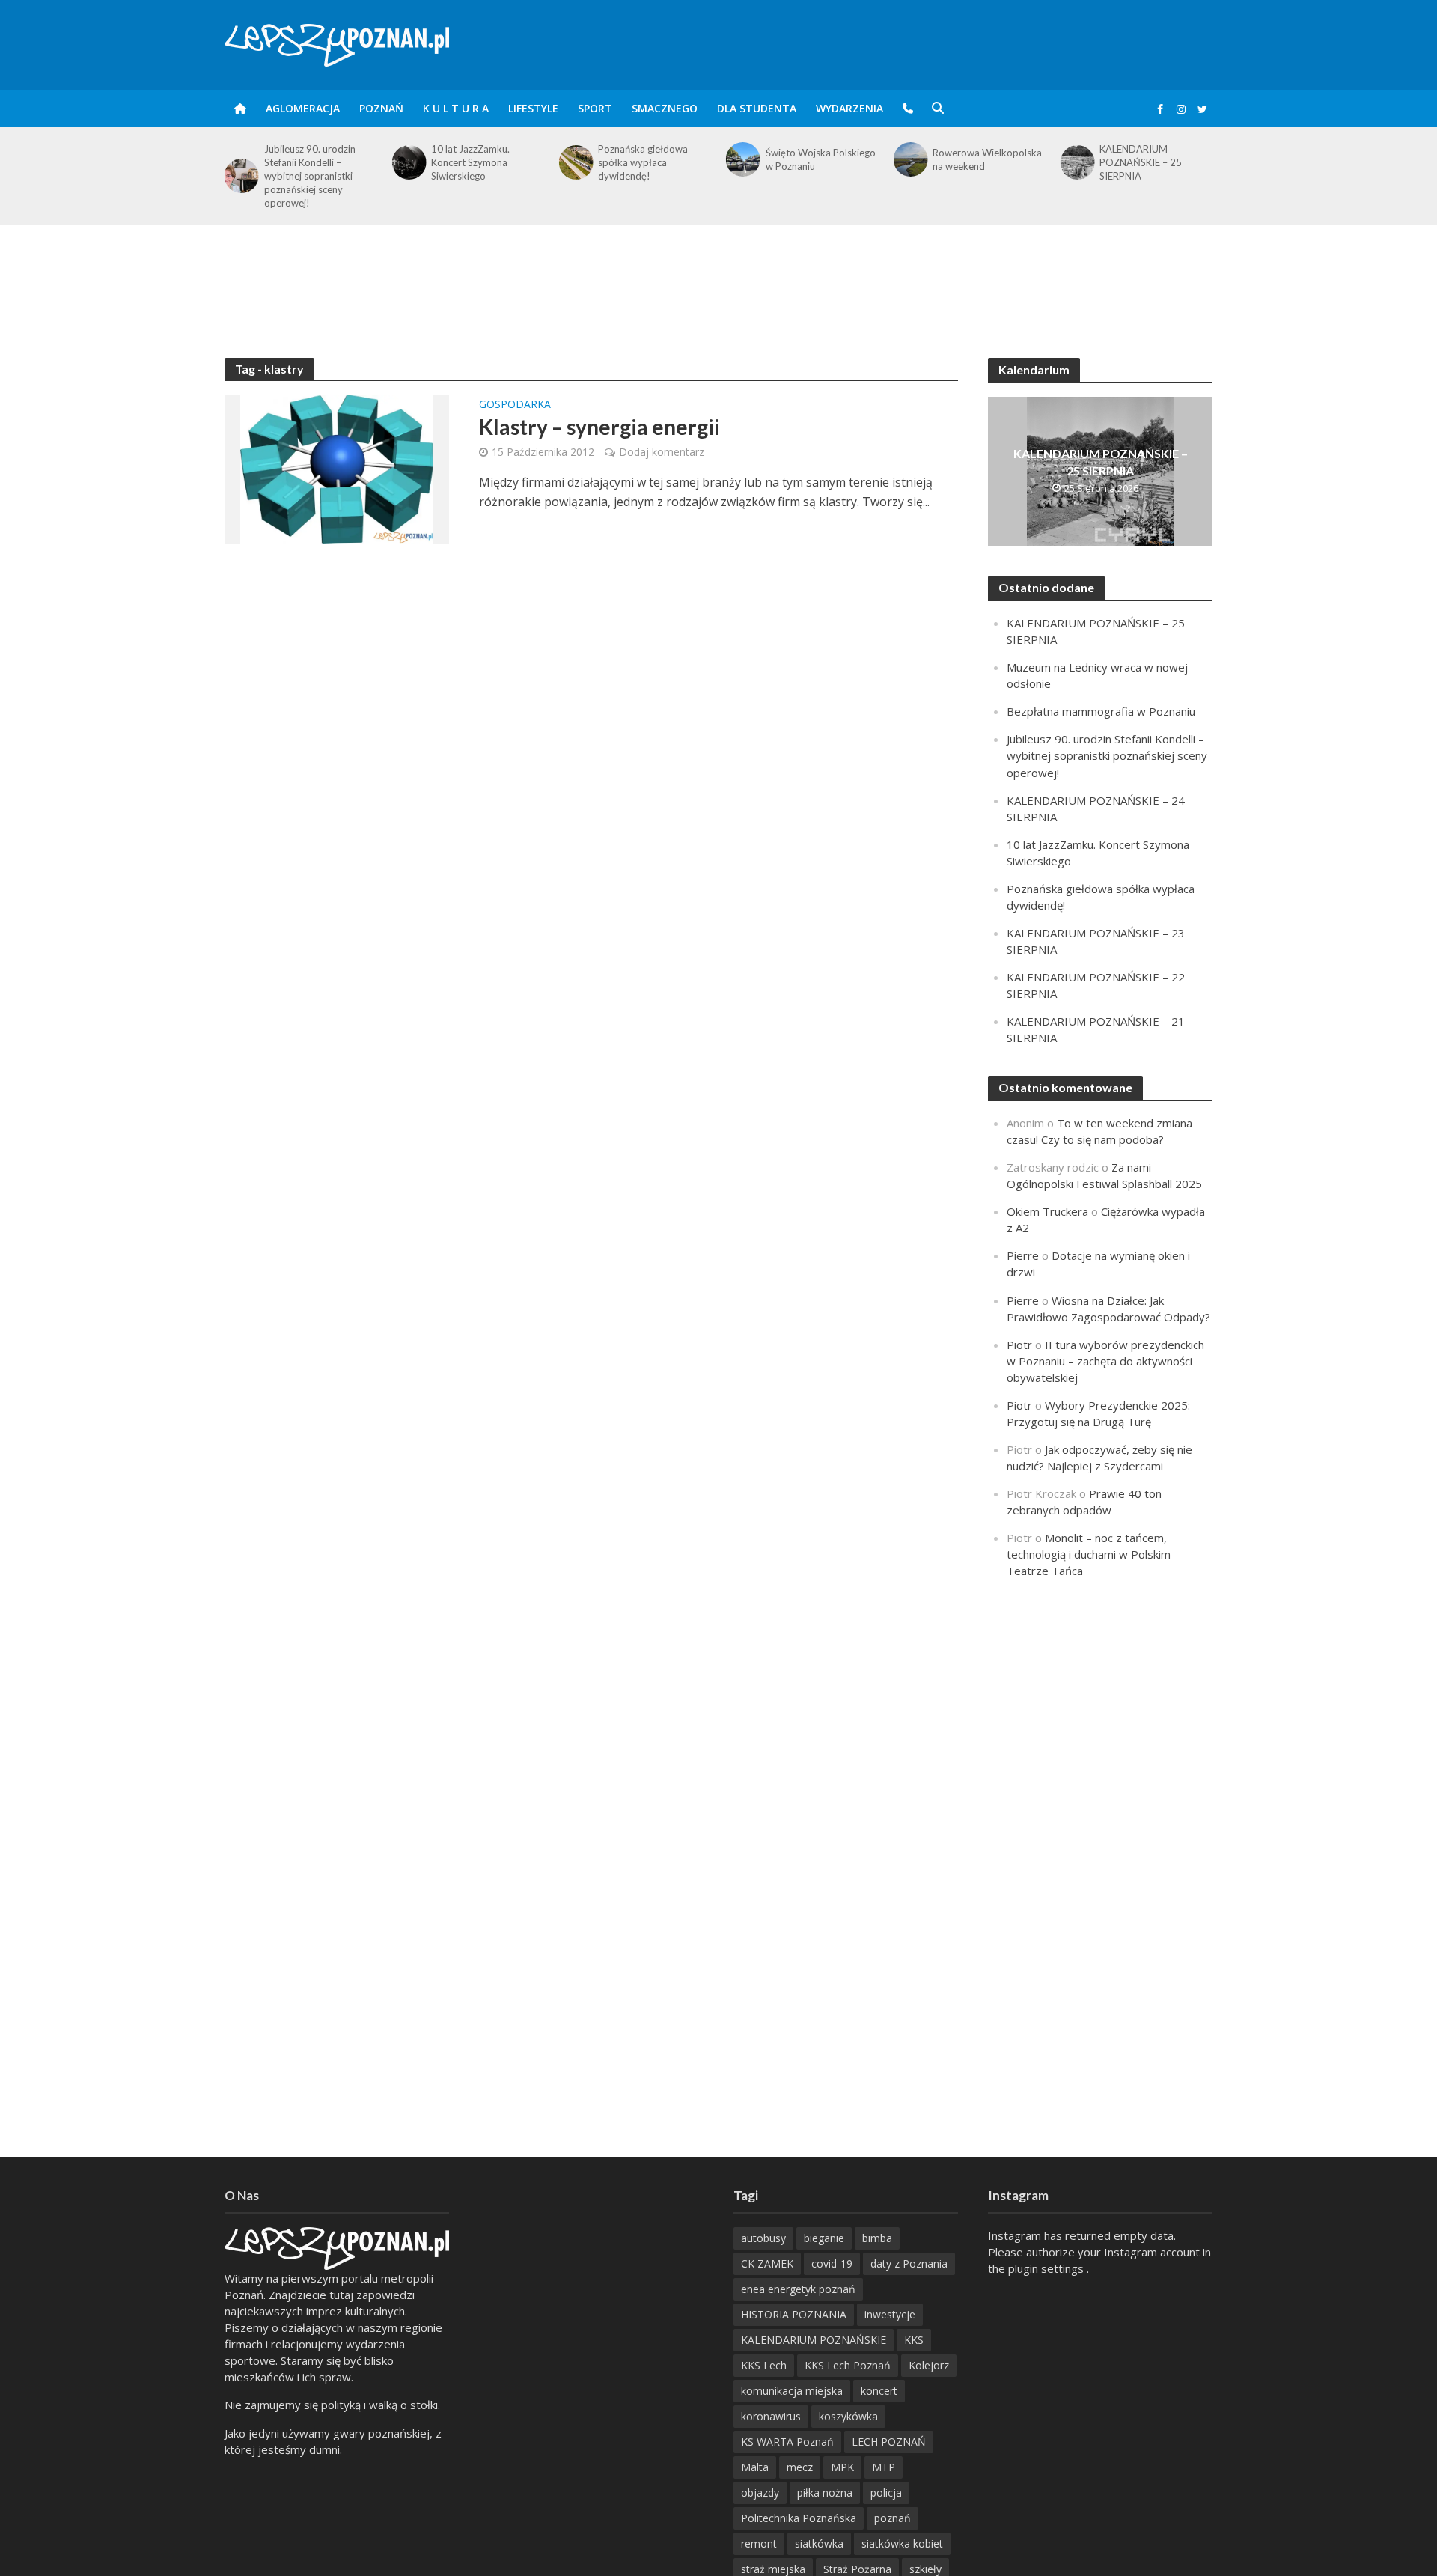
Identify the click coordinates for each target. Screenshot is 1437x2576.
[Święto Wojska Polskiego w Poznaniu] (742, 159)
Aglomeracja (303, 108)
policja (886, 2493)
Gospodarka (515, 405)
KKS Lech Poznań (848, 2365)
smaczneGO (665, 108)
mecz (800, 2467)
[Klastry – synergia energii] (337, 468)
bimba (877, 2238)
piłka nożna (825, 2493)
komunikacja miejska (792, 2391)
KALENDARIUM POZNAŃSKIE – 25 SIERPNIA (1141, 162)
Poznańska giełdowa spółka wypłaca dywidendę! (643, 162)
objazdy (760, 2493)
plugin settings (1047, 2268)
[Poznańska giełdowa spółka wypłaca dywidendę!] (575, 162)
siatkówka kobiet (902, 2543)
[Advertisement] (718, 273)
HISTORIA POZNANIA (794, 2314)
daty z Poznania (909, 2263)
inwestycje (890, 2314)
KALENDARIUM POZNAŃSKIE (814, 2340)
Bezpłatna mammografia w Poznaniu (1101, 711)
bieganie (824, 2238)
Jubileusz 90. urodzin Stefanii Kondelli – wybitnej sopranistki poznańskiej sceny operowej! (310, 176)
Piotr (1019, 1345)
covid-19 (832, 2263)
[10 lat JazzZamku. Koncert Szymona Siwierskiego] (408, 162)
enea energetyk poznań (798, 2289)
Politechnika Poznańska (799, 2518)
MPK (842, 2467)
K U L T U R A (456, 108)
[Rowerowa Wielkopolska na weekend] (909, 159)
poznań (893, 2518)
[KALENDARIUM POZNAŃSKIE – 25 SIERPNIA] (1077, 162)
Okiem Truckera (1047, 1211)
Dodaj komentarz (662, 452)
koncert (879, 2391)
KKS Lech (764, 2365)
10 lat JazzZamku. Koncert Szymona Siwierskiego (470, 162)
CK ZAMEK (767, 2263)
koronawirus (771, 2416)
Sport (595, 108)
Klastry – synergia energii (599, 427)
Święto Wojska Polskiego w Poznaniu (821, 159)
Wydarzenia (849, 108)
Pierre (1023, 1255)
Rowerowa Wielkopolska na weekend (987, 159)
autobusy (763, 2238)
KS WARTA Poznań (787, 2442)
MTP (884, 2467)
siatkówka (819, 2543)
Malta (755, 2467)
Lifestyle (533, 108)
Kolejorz (929, 2365)
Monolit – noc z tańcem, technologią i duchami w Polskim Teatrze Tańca (1089, 1554)
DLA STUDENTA (757, 108)
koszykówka (848, 2416)
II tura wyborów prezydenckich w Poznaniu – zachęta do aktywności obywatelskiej (1105, 1361)
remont (759, 2543)
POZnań (381, 108)
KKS (914, 2340)
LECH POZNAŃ (889, 2442)
